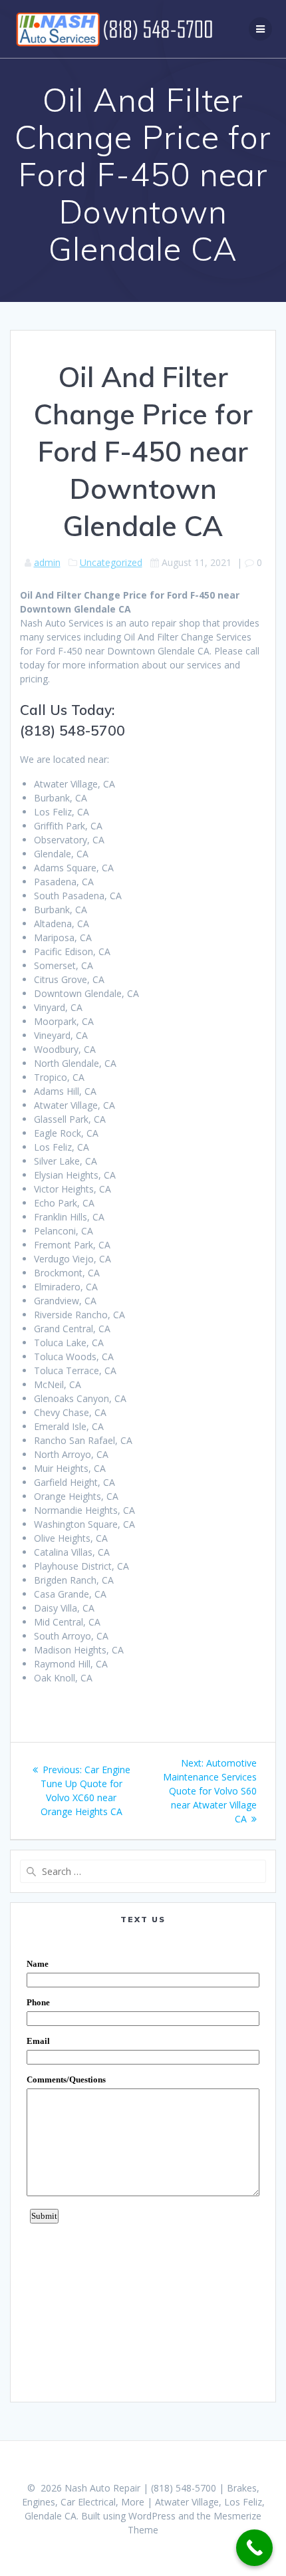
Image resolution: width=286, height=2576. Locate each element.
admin (47, 562)
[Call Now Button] (254, 2548)
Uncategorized (111, 562)
